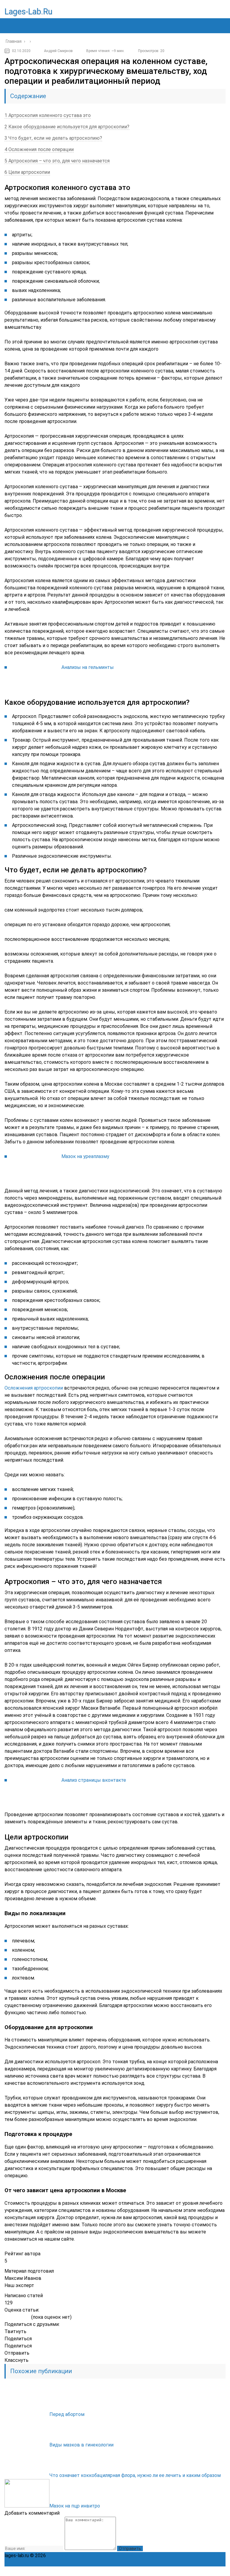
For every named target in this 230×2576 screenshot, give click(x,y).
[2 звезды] (12, 2318)
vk (221, 2571)
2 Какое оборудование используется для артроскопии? (67, 127)
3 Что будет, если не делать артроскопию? (53, 138)
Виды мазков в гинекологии (81, 2445)
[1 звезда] (7, 2318)
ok (155, 2571)
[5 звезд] (27, 2318)
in (208, 2571)
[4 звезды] (22, 2318)
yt (168, 2571)
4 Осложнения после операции (39, 149)
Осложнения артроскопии (34, 1388)
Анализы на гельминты (88, 667)
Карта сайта (207, 2556)
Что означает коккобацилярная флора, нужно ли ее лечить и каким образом (135, 2475)
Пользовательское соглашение (156, 2556)
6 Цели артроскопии (27, 172)
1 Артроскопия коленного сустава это (48, 115)
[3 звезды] (17, 2318)
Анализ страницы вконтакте (94, 1780)
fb (181, 2571)
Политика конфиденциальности (83, 2556)
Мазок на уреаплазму (85, 1156)
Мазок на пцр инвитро (75, 2506)
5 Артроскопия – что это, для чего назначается (57, 161)
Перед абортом (67, 2414)
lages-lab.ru (28, 12)
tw (194, 2571)
